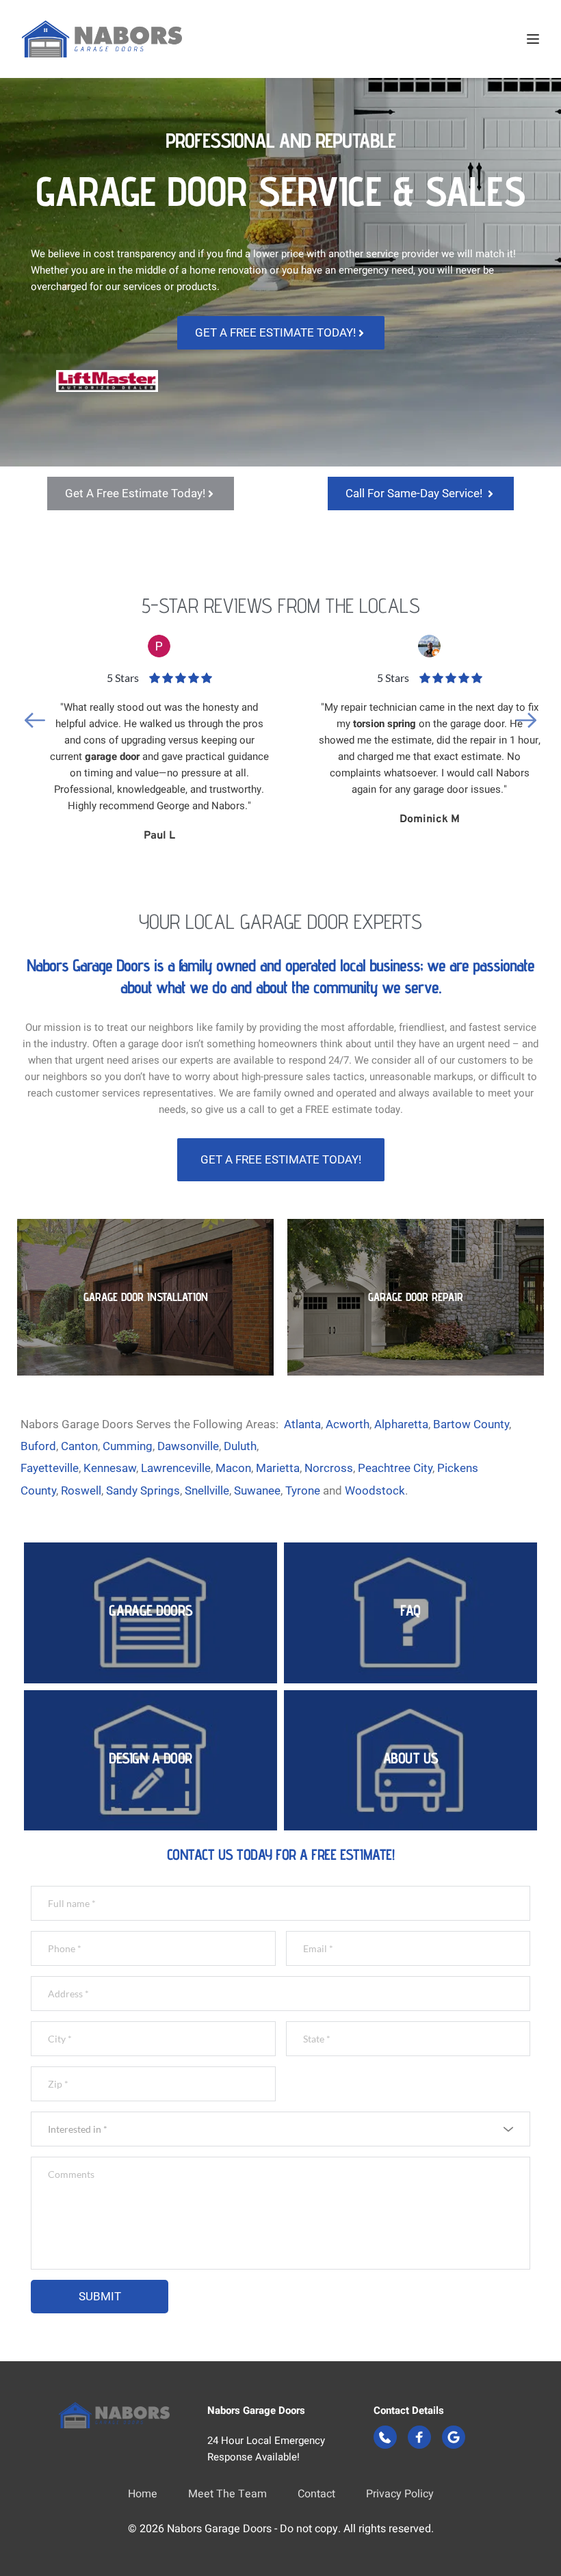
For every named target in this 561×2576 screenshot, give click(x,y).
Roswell (81, 1490)
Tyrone (303, 1490)
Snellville (207, 1490)
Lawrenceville (176, 1468)
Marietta (278, 1468)
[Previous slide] (35, 720)
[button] (533, 39)
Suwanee (257, 1490)
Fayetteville (50, 1468)
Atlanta (302, 1424)
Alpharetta (401, 1424)
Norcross (329, 1468)
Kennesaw (110, 1468)
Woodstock (375, 1490)
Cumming (128, 1446)
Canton (79, 1446)
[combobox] (280, 2129)
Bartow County (471, 1424)
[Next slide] (526, 720)
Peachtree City (395, 1468)
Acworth (348, 1424)
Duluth (240, 1446)
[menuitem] (143, 2495)
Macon (233, 1468)
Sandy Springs (143, 1490)
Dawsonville (188, 1446)
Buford (38, 1446)
